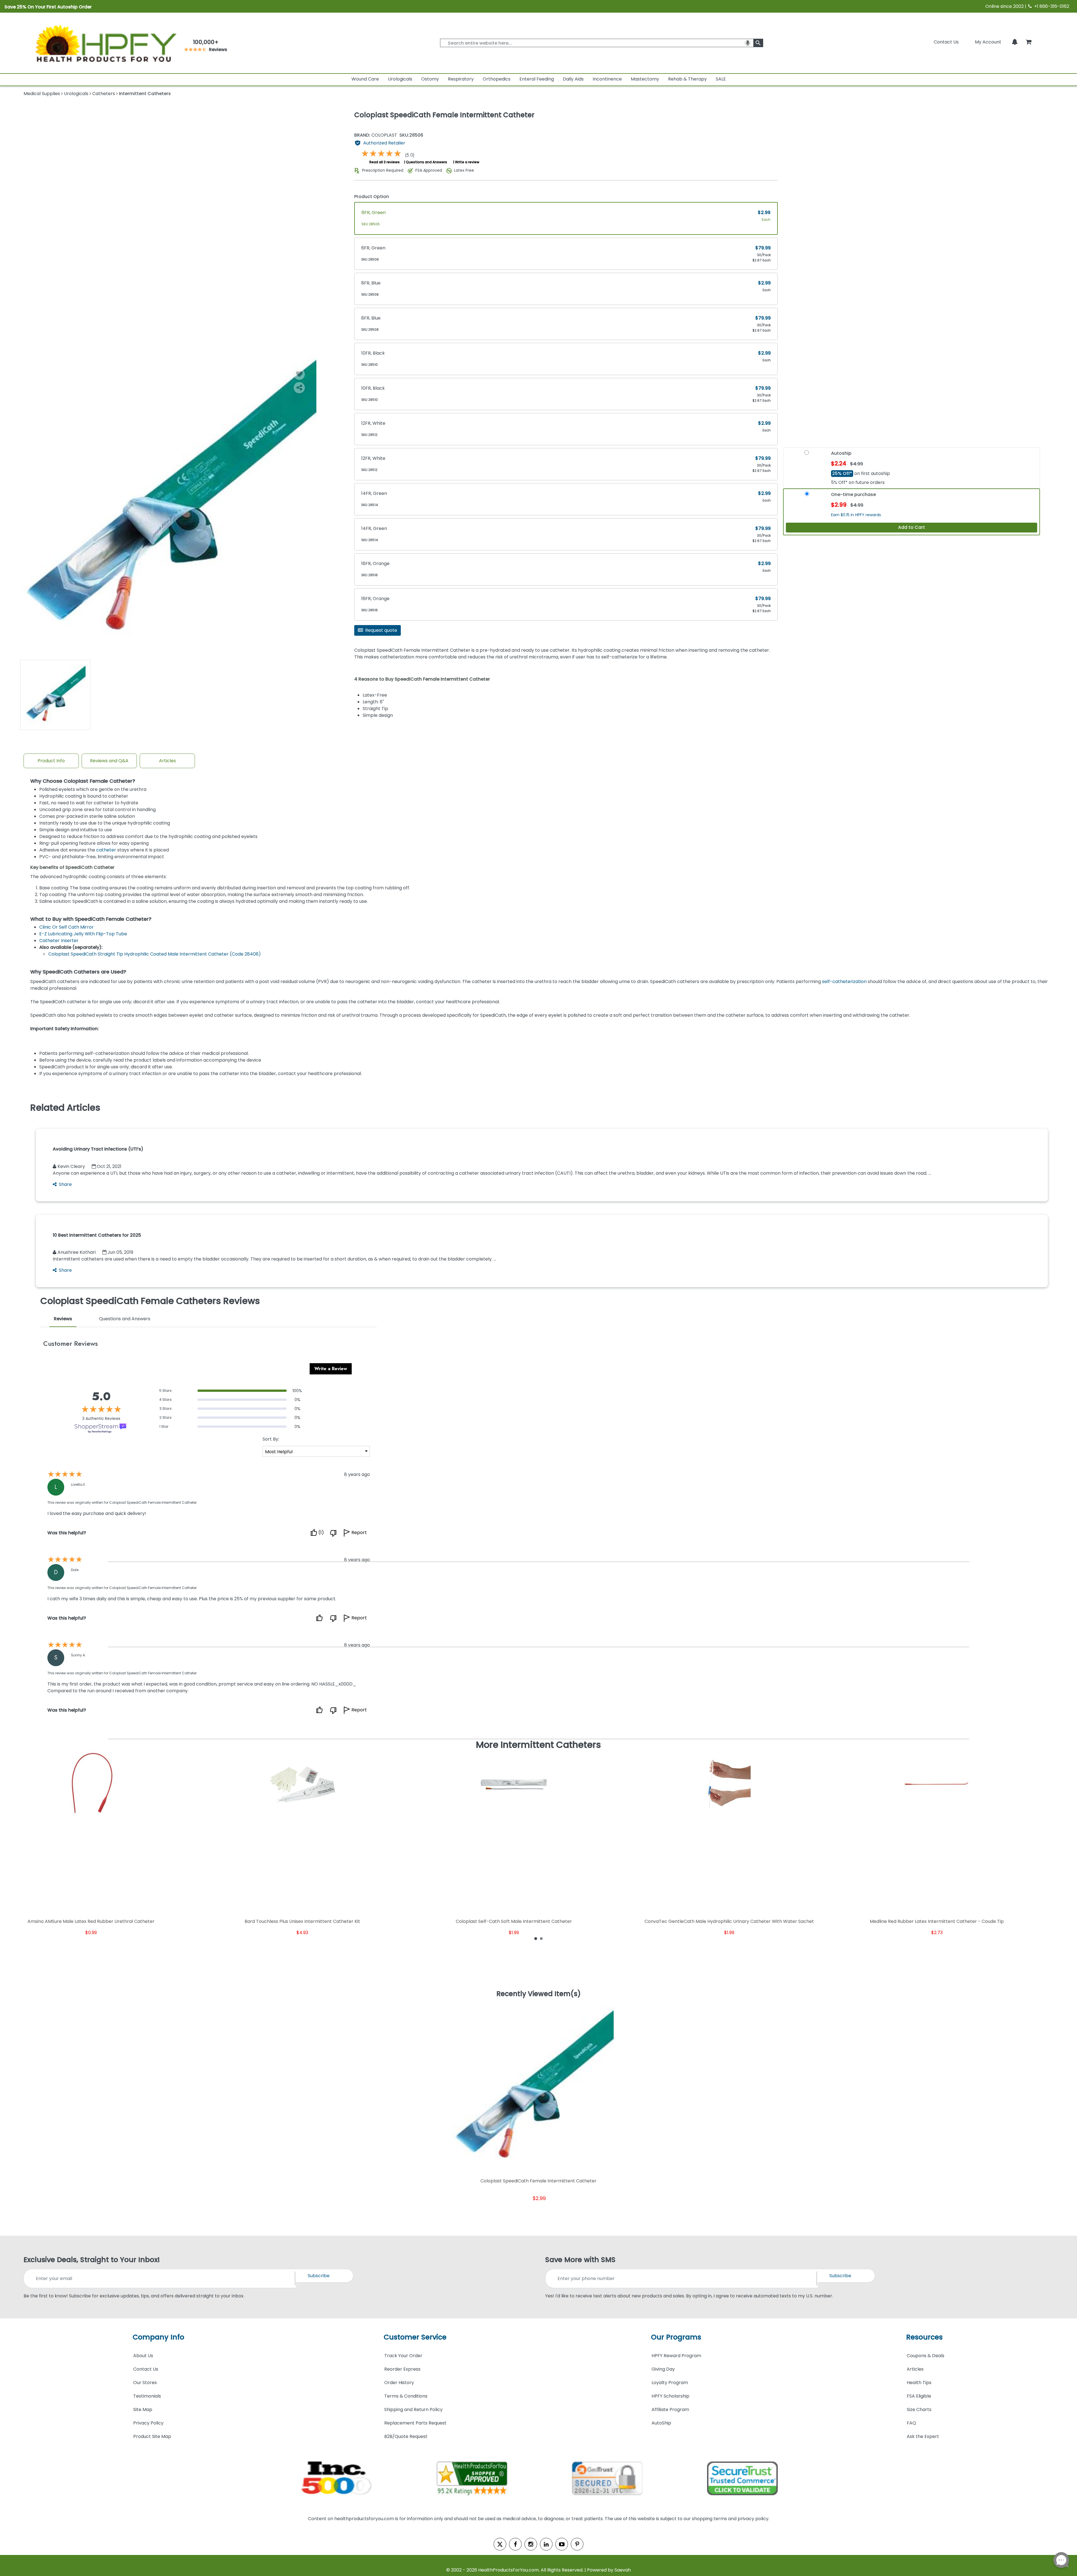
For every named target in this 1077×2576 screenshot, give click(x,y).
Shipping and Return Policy (413, 2409)
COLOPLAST (376, 135)
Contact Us (946, 42)
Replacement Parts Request (415, 2423)
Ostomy (430, 79)
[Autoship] (807, 455)
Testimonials (147, 2396)
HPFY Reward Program (676, 2356)
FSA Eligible (919, 2396)
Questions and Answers (426, 162)
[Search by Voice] (748, 43)
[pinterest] (577, 2544)
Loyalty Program (670, 2383)
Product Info (51, 761)
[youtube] (562, 2544)
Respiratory (461, 79)
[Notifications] (1015, 42)
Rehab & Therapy (687, 79)
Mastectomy (645, 79)
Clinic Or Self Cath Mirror (66, 927)
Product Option (372, 197)
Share (65, 1184)
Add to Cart (912, 527)
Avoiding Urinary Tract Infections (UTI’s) (98, 1149)
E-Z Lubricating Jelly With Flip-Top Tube (83, 934)
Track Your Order (403, 2356)
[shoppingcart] (1028, 42)
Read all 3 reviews (385, 162)
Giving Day (663, 2369)
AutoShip (661, 2423)
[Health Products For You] (105, 43)
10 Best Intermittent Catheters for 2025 (97, 1235)
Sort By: (271, 1439)
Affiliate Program (670, 2409)
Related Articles (65, 1108)
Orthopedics (497, 79)
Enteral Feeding (537, 79)
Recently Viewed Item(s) (539, 1994)
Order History (399, 2383)
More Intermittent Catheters (538, 1745)
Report (359, 1533)
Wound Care (365, 79)
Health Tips (919, 2383)
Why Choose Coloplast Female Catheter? (83, 781)
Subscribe (319, 2276)
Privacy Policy (148, 2423)
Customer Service (415, 2337)
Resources (924, 2337)
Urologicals (400, 79)
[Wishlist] (299, 374)
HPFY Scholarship (670, 2396)
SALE (721, 79)
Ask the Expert (923, 2436)
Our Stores (145, 2383)
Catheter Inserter (59, 941)
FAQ (911, 2423)
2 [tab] (541, 1938)
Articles (167, 761)
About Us (143, 2356)
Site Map (143, 2409)
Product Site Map (152, 2436)
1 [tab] (536, 1938)
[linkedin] (546, 2544)
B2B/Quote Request (406, 2436)
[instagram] (531, 2544)
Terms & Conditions (406, 2396)
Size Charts (919, 2409)
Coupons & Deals (926, 2356)
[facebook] (515, 2544)
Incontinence (607, 79)
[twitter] (500, 2544)
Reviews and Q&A (109, 761)
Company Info (158, 2337)
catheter (106, 850)
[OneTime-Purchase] (807, 496)
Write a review (467, 162)
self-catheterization (844, 982)
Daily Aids (573, 79)
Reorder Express (402, 2369)
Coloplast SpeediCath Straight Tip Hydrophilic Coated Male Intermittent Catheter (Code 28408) (155, 954)
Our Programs (676, 2337)
